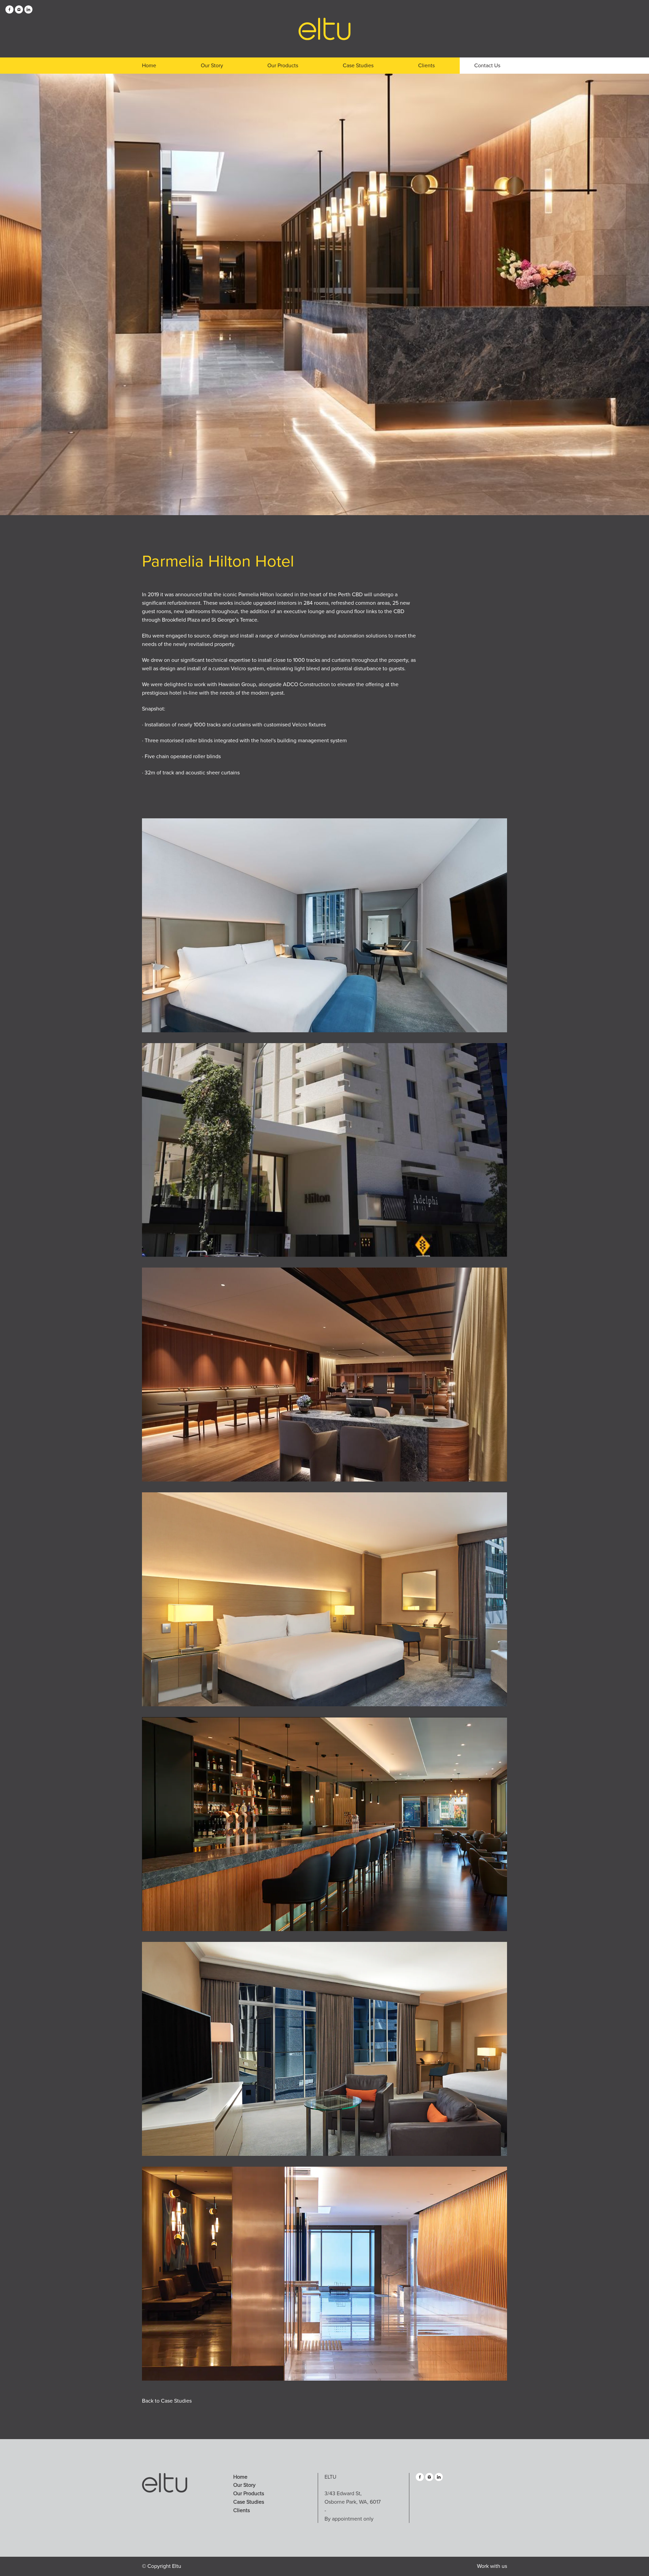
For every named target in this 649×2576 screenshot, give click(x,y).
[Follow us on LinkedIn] (28, 12)
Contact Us (487, 66)
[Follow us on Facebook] (9, 12)
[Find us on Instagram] (19, 12)
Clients (426, 66)
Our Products (283, 66)
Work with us (492, 2566)
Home (149, 66)
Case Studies (358, 66)
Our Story (212, 66)
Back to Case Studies (167, 2401)
